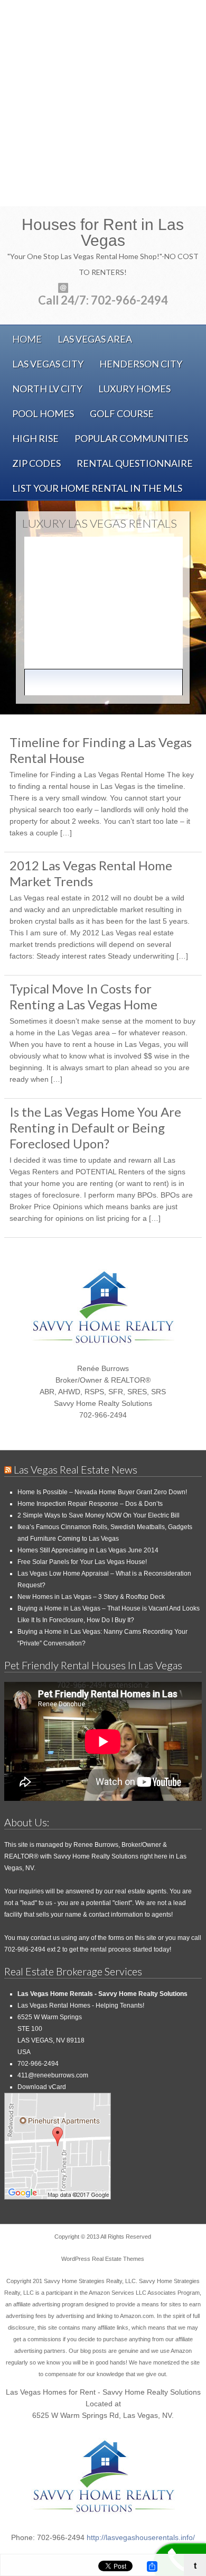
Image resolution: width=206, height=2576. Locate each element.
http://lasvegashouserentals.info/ (141, 2537)
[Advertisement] (103, 103)
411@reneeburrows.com (53, 2075)
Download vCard (42, 2087)
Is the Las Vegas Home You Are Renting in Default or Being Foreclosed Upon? (95, 1128)
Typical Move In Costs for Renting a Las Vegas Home (83, 996)
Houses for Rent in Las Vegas (103, 233)
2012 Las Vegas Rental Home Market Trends (91, 873)
